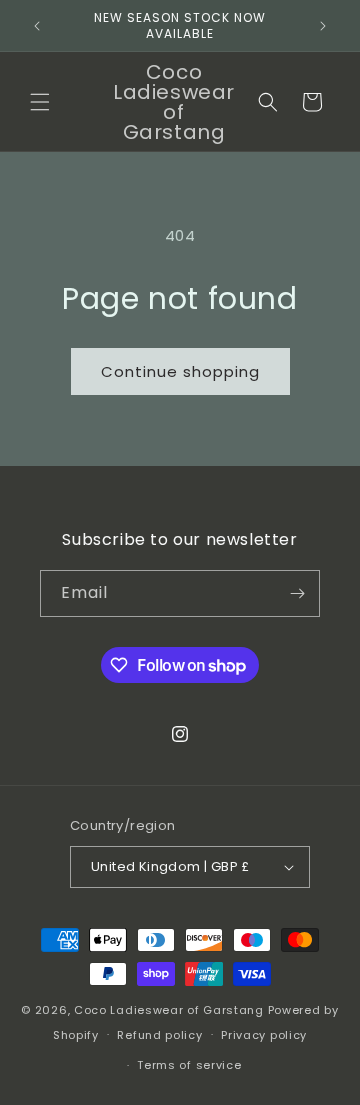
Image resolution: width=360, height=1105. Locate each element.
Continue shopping (180, 371)
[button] (40, 102)
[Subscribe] (297, 593)
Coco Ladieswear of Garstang (169, 1010)
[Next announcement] (323, 26)
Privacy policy (264, 1035)
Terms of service (189, 1065)
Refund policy (159, 1035)
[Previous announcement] (37, 26)
